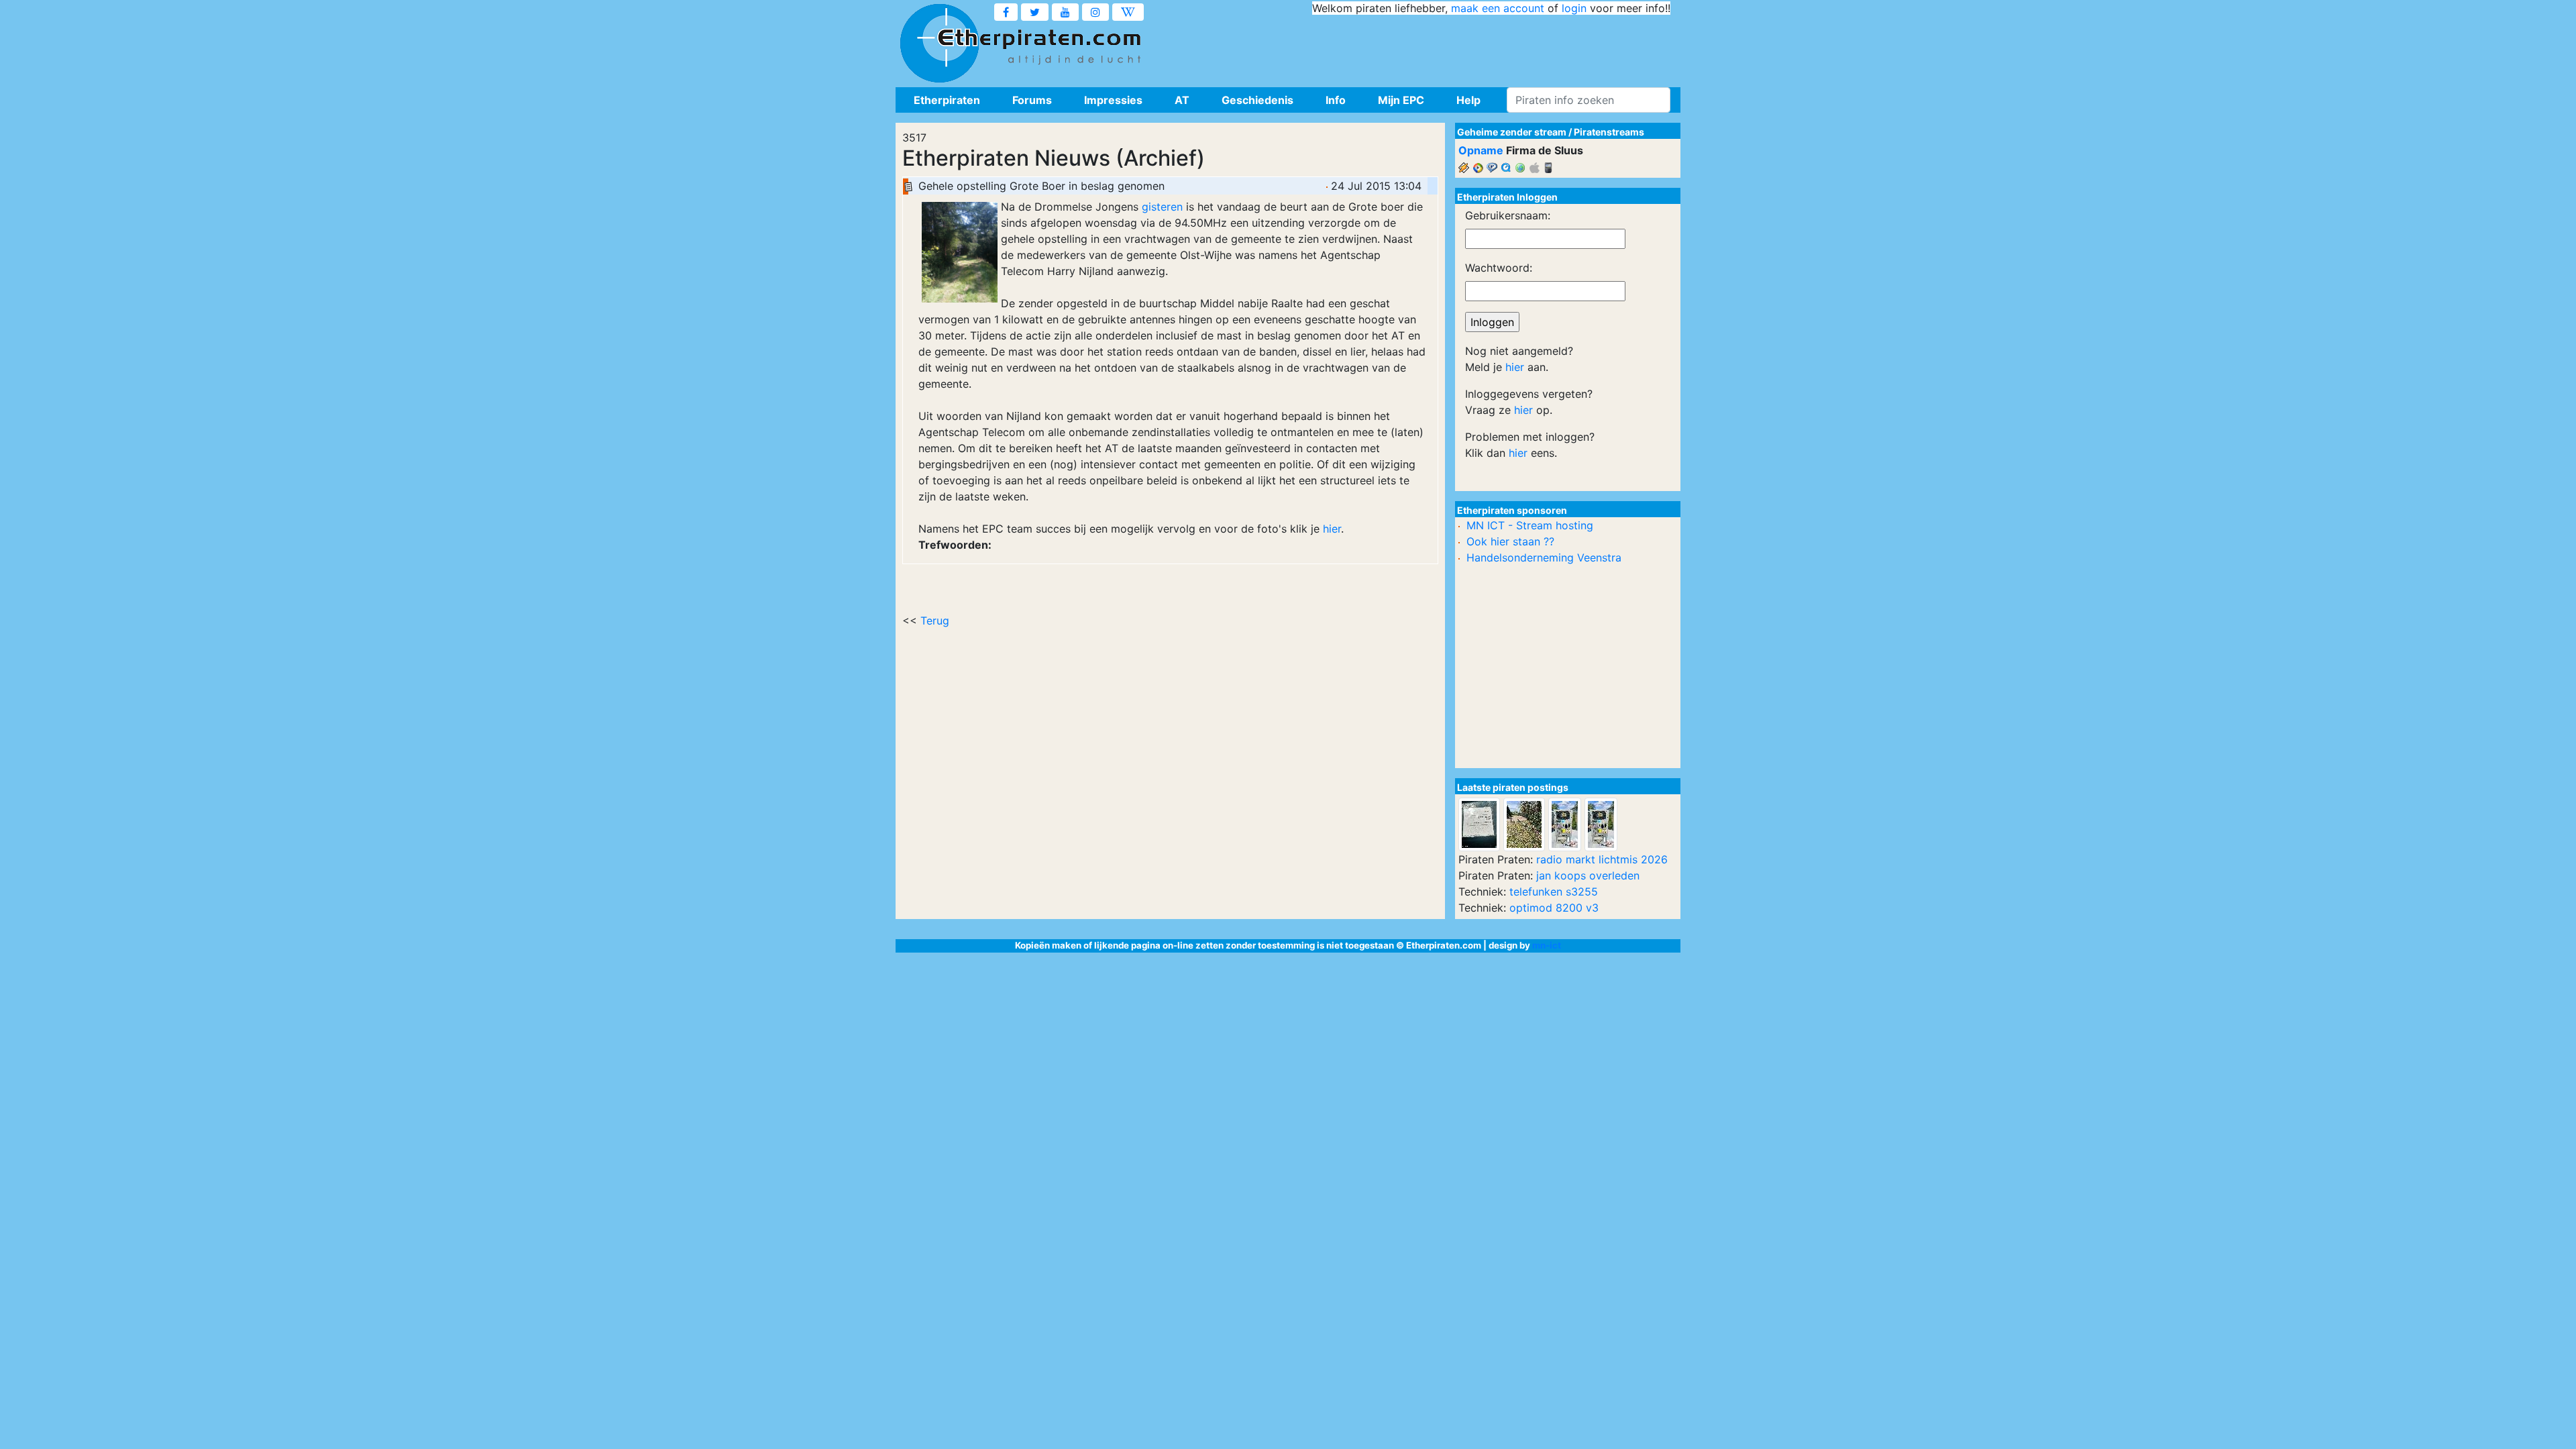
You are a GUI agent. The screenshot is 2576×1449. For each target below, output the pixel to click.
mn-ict (1547, 945)
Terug (935, 621)
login (1574, 8)
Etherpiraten (947, 100)
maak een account (1498, 8)
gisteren (1162, 207)
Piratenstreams (1609, 132)
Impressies (1113, 100)
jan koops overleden (1588, 875)
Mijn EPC (1401, 100)
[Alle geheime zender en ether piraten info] (939, 44)
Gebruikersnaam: (1508, 215)
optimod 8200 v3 (1554, 908)
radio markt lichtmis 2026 (1602, 859)
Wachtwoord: (1499, 268)
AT (1182, 100)
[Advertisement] (1426, 47)
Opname (1481, 150)
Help (1468, 100)
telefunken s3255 (1554, 892)
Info (1336, 100)
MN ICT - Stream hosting (1530, 525)
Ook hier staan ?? (1510, 541)
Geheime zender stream (1512, 132)
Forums (1032, 100)
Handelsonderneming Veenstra (1544, 557)
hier (1332, 529)
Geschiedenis (1257, 100)
